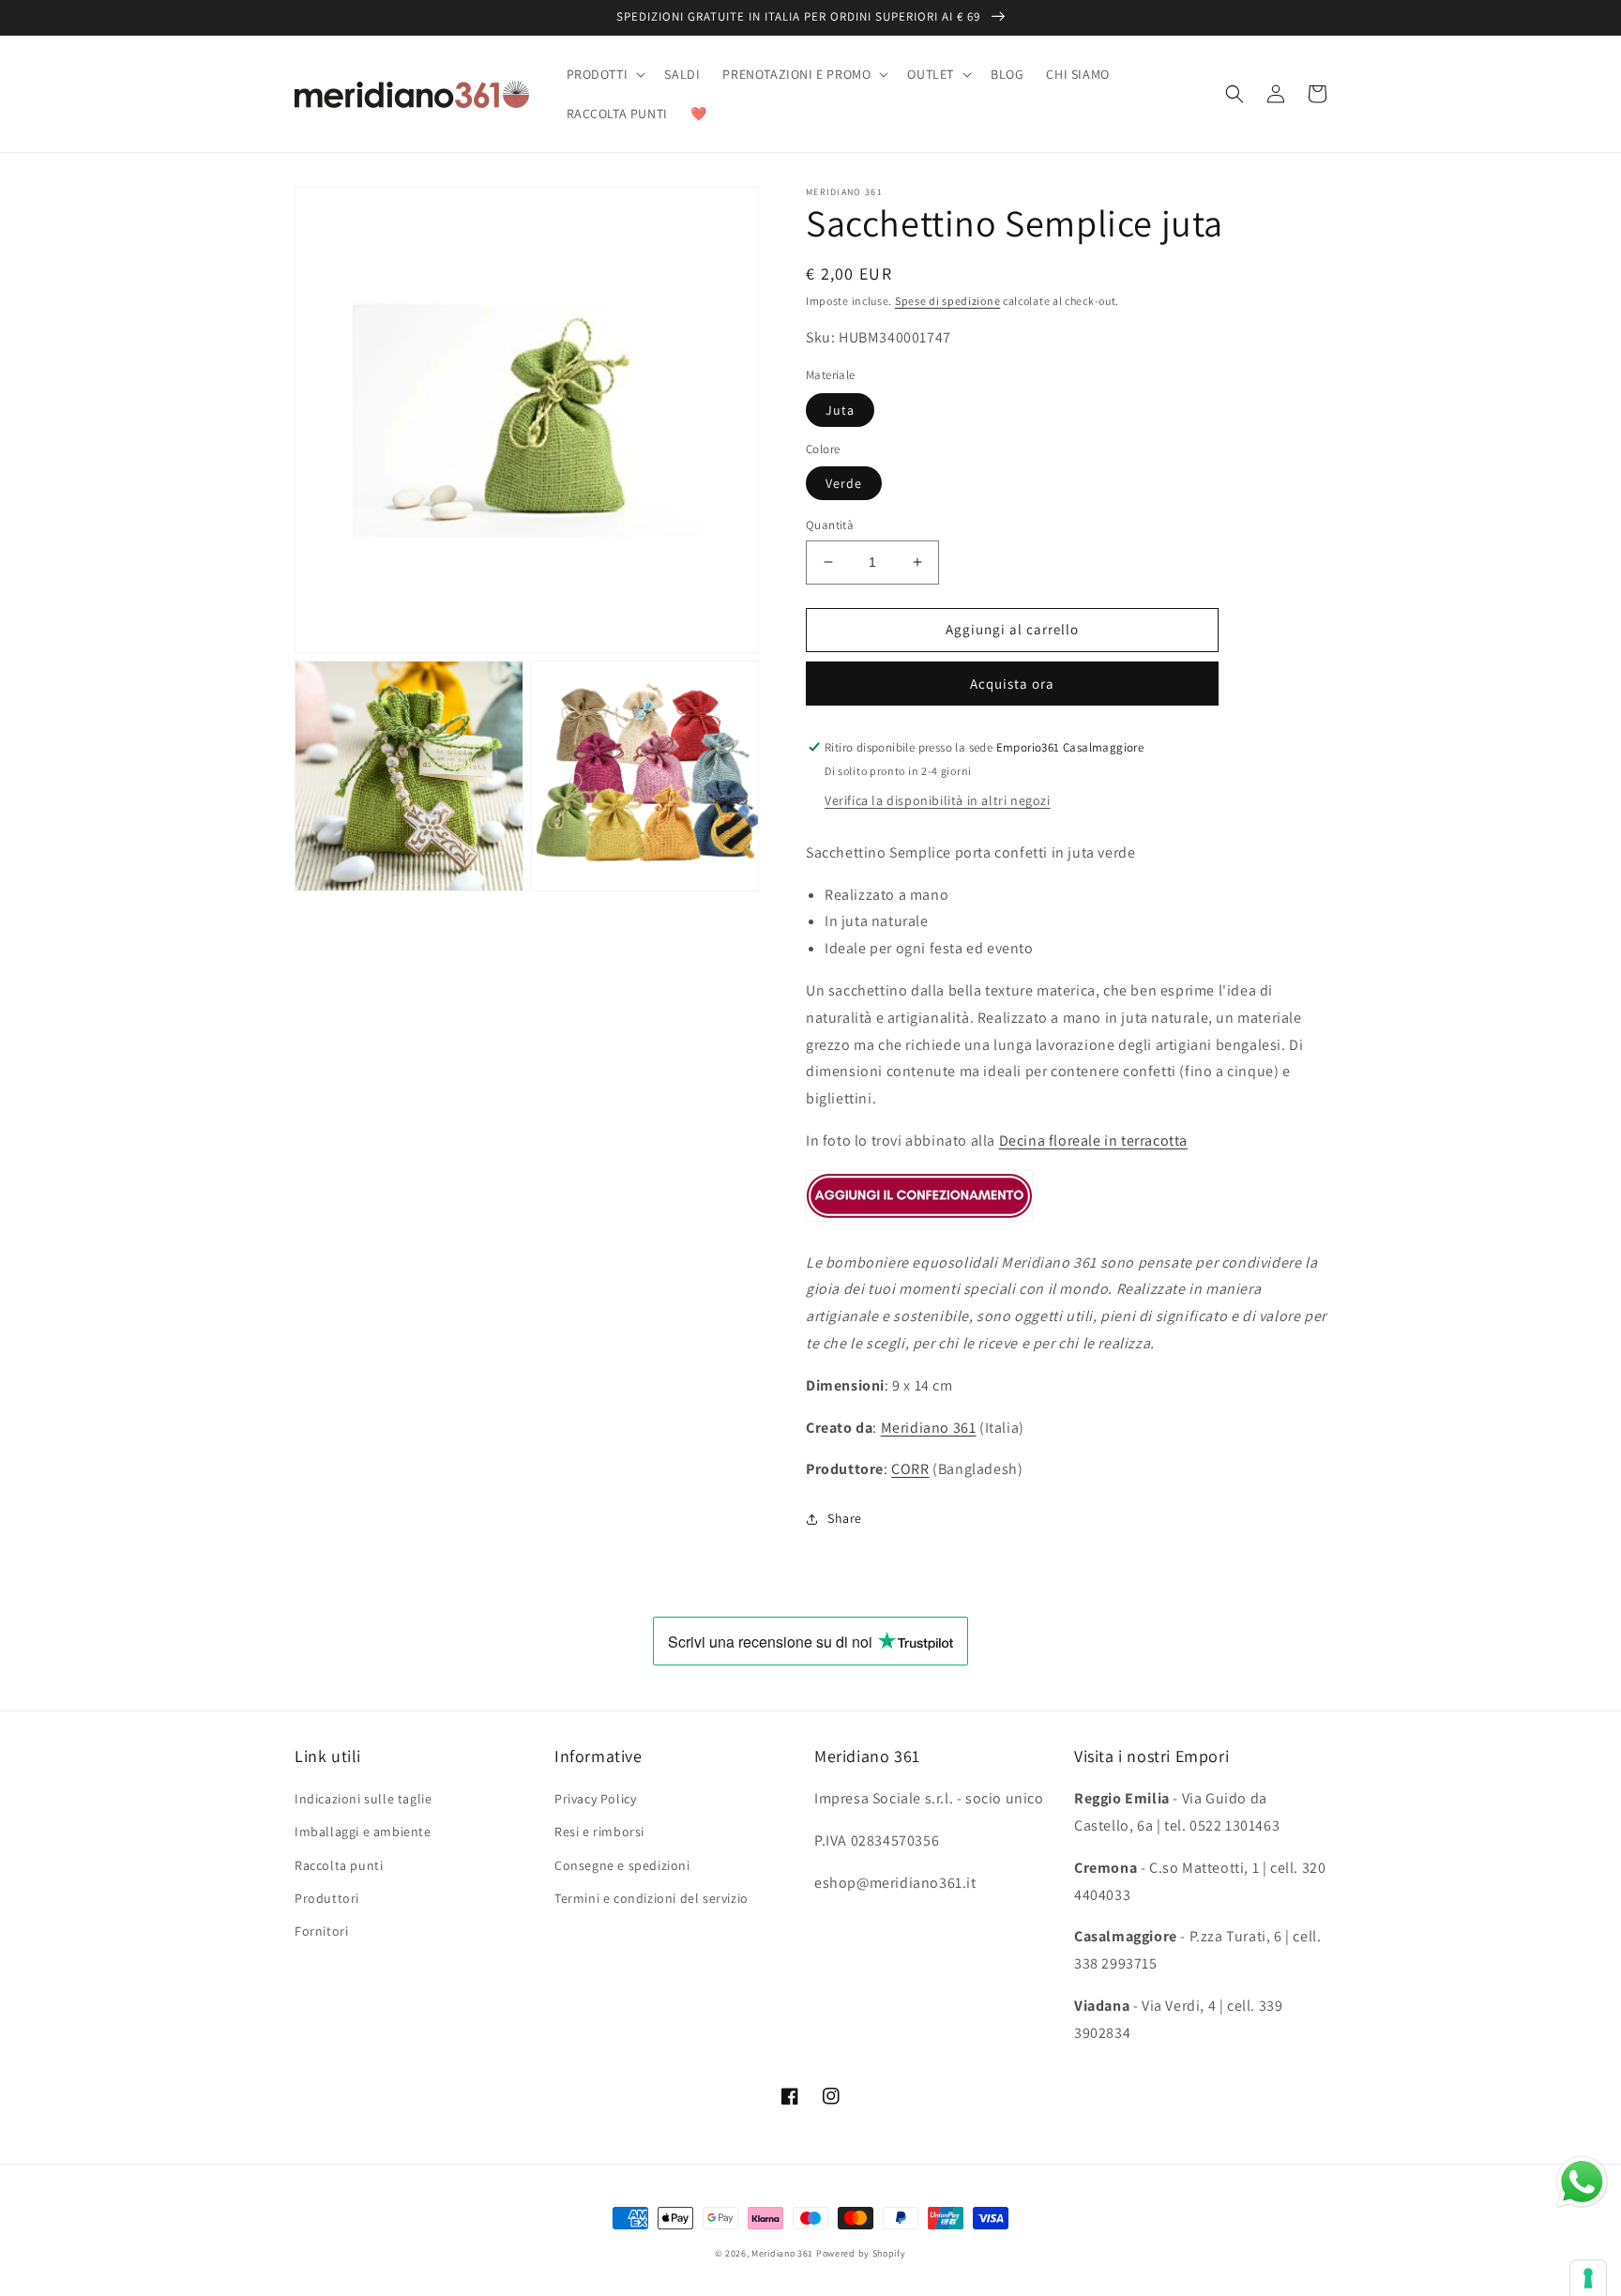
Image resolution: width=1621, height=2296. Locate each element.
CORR (910, 1469)
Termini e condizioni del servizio (651, 1898)
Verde (844, 483)
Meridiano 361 (929, 1428)
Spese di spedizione (947, 301)
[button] (605, 74)
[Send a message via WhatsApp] (1582, 2182)
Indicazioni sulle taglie (363, 1799)
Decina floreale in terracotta (1093, 1140)
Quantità (830, 525)
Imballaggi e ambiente (363, 1832)
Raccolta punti (339, 1865)
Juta (840, 410)
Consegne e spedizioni (622, 1865)
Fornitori (321, 1931)
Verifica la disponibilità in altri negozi (938, 800)
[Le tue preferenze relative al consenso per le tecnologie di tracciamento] (1588, 2278)
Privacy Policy (595, 1799)
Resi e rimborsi (599, 1832)
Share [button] (845, 1518)
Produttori (327, 1898)
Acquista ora (1012, 684)
